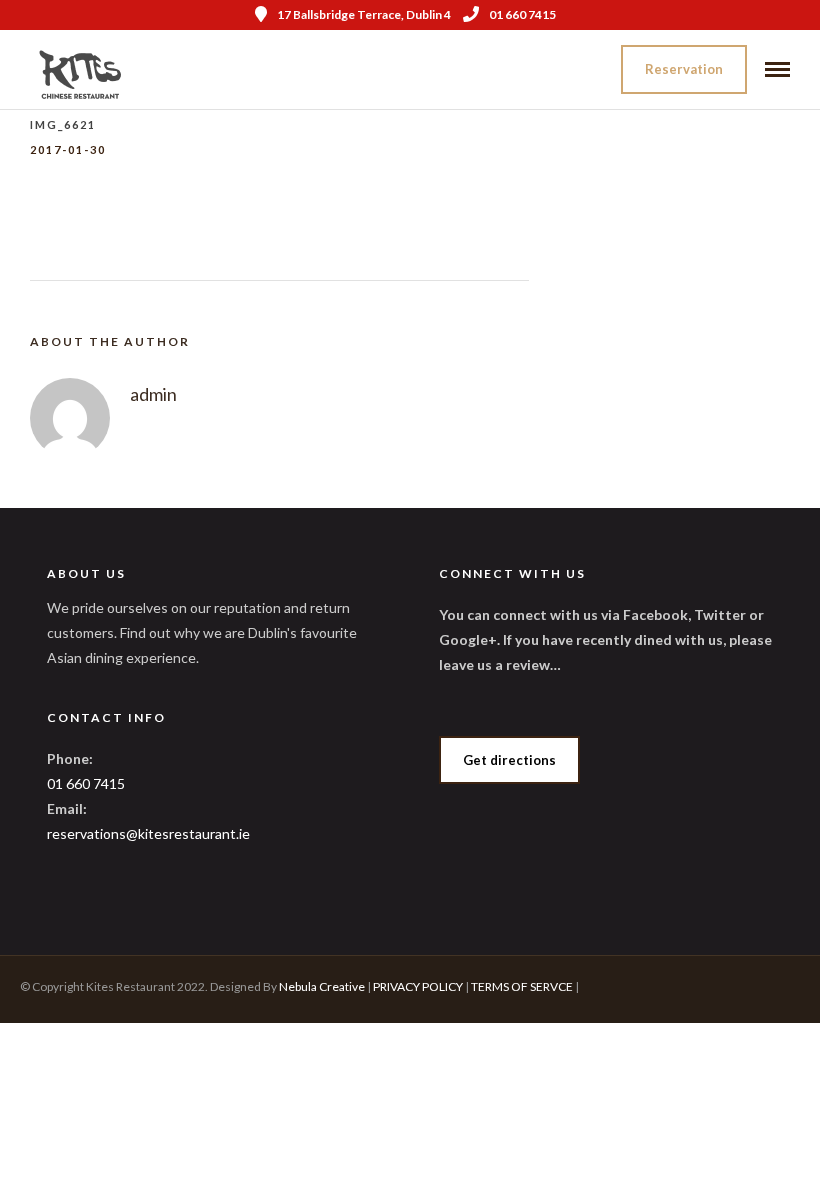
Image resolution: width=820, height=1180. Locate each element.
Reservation (684, 69)
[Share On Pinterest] (110, 1138)
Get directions (509, 760)
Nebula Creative (322, 986)
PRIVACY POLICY (418, 986)
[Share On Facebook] (48, 1138)
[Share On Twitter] (79, 1138)
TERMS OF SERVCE (522, 986)
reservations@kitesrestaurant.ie (148, 833)
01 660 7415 (522, 14)
